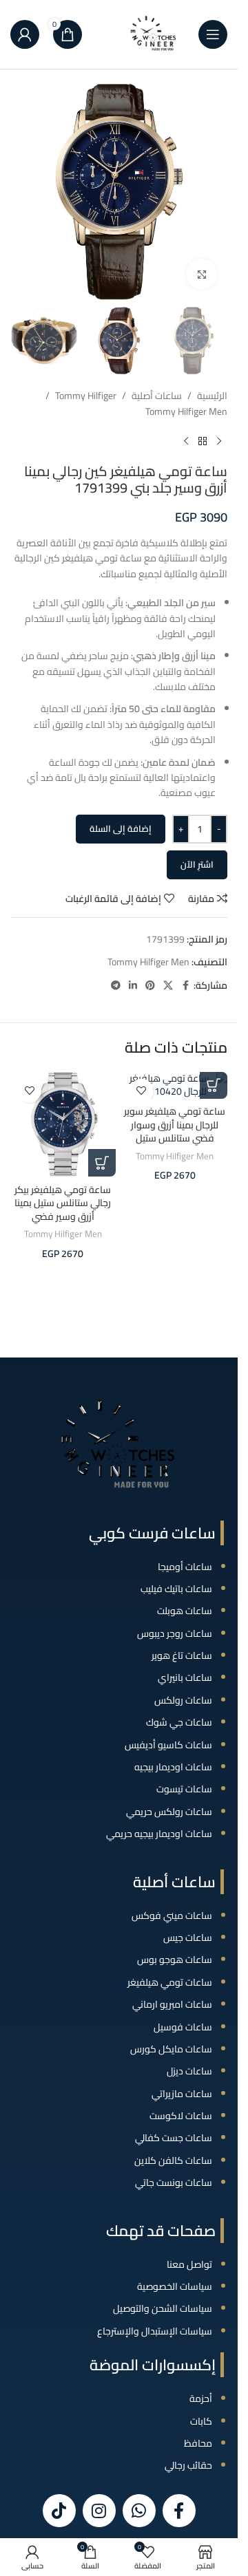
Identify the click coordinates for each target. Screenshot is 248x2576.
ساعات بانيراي (185, 1677)
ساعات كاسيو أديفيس (168, 1745)
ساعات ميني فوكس (172, 1915)
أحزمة (201, 2398)
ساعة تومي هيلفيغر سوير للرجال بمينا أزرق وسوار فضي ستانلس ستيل (175, 1125)
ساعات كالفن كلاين (173, 2160)
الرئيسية (212, 396)
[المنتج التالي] (186, 441)
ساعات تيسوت (184, 1789)
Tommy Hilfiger (86, 396)
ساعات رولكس (183, 1700)
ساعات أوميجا (185, 1567)
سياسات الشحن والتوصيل (163, 2308)
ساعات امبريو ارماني (172, 2004)
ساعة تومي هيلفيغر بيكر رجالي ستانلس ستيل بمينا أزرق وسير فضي (63, 1203)
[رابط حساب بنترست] (150, 986)
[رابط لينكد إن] (133, 986)
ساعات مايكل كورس (171, 2049)
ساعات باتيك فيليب (176, 1589)
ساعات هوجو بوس (175, 1960)
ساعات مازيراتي (182, 2094)
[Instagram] (99, 2511)
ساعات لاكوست (181, 2116)
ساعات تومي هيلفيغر (170, 1982)
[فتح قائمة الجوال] (213, 34)
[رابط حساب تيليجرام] (116, 986)
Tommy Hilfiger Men (186, 411)
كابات (201, 2421)
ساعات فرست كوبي (152, 1533)
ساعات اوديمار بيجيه (173, 1767)
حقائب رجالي (188, 2465)
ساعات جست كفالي (174, 2138)
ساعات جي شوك (179, 1722)
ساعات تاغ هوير (182, 1655)
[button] (214, 1085)
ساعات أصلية (157, 396)
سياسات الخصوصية (175, 2286)
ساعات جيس (188, 1938)
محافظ (198, 2443)
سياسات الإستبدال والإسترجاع (155, 2331)
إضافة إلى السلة (121, 828)
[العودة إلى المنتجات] (203, 441)
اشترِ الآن (197, 864)
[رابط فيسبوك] (185, 986)
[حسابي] (25, 34)
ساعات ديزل (189, 2071)
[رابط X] (168, 986)
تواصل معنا (189, 2264)
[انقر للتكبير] (201, 274)
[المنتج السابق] (219, 441)
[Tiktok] (59, 2511)
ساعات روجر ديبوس (175, 1633)
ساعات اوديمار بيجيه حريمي (159, 1834)
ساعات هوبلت (185, 1611)
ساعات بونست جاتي (174, 2182)
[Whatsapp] (139, 2511)
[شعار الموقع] (154, 34)
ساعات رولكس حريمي (169, 1812)
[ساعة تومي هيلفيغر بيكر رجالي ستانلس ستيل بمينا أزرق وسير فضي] (63, 1125)
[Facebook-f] (179, 2511)
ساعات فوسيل (183, 2027)
